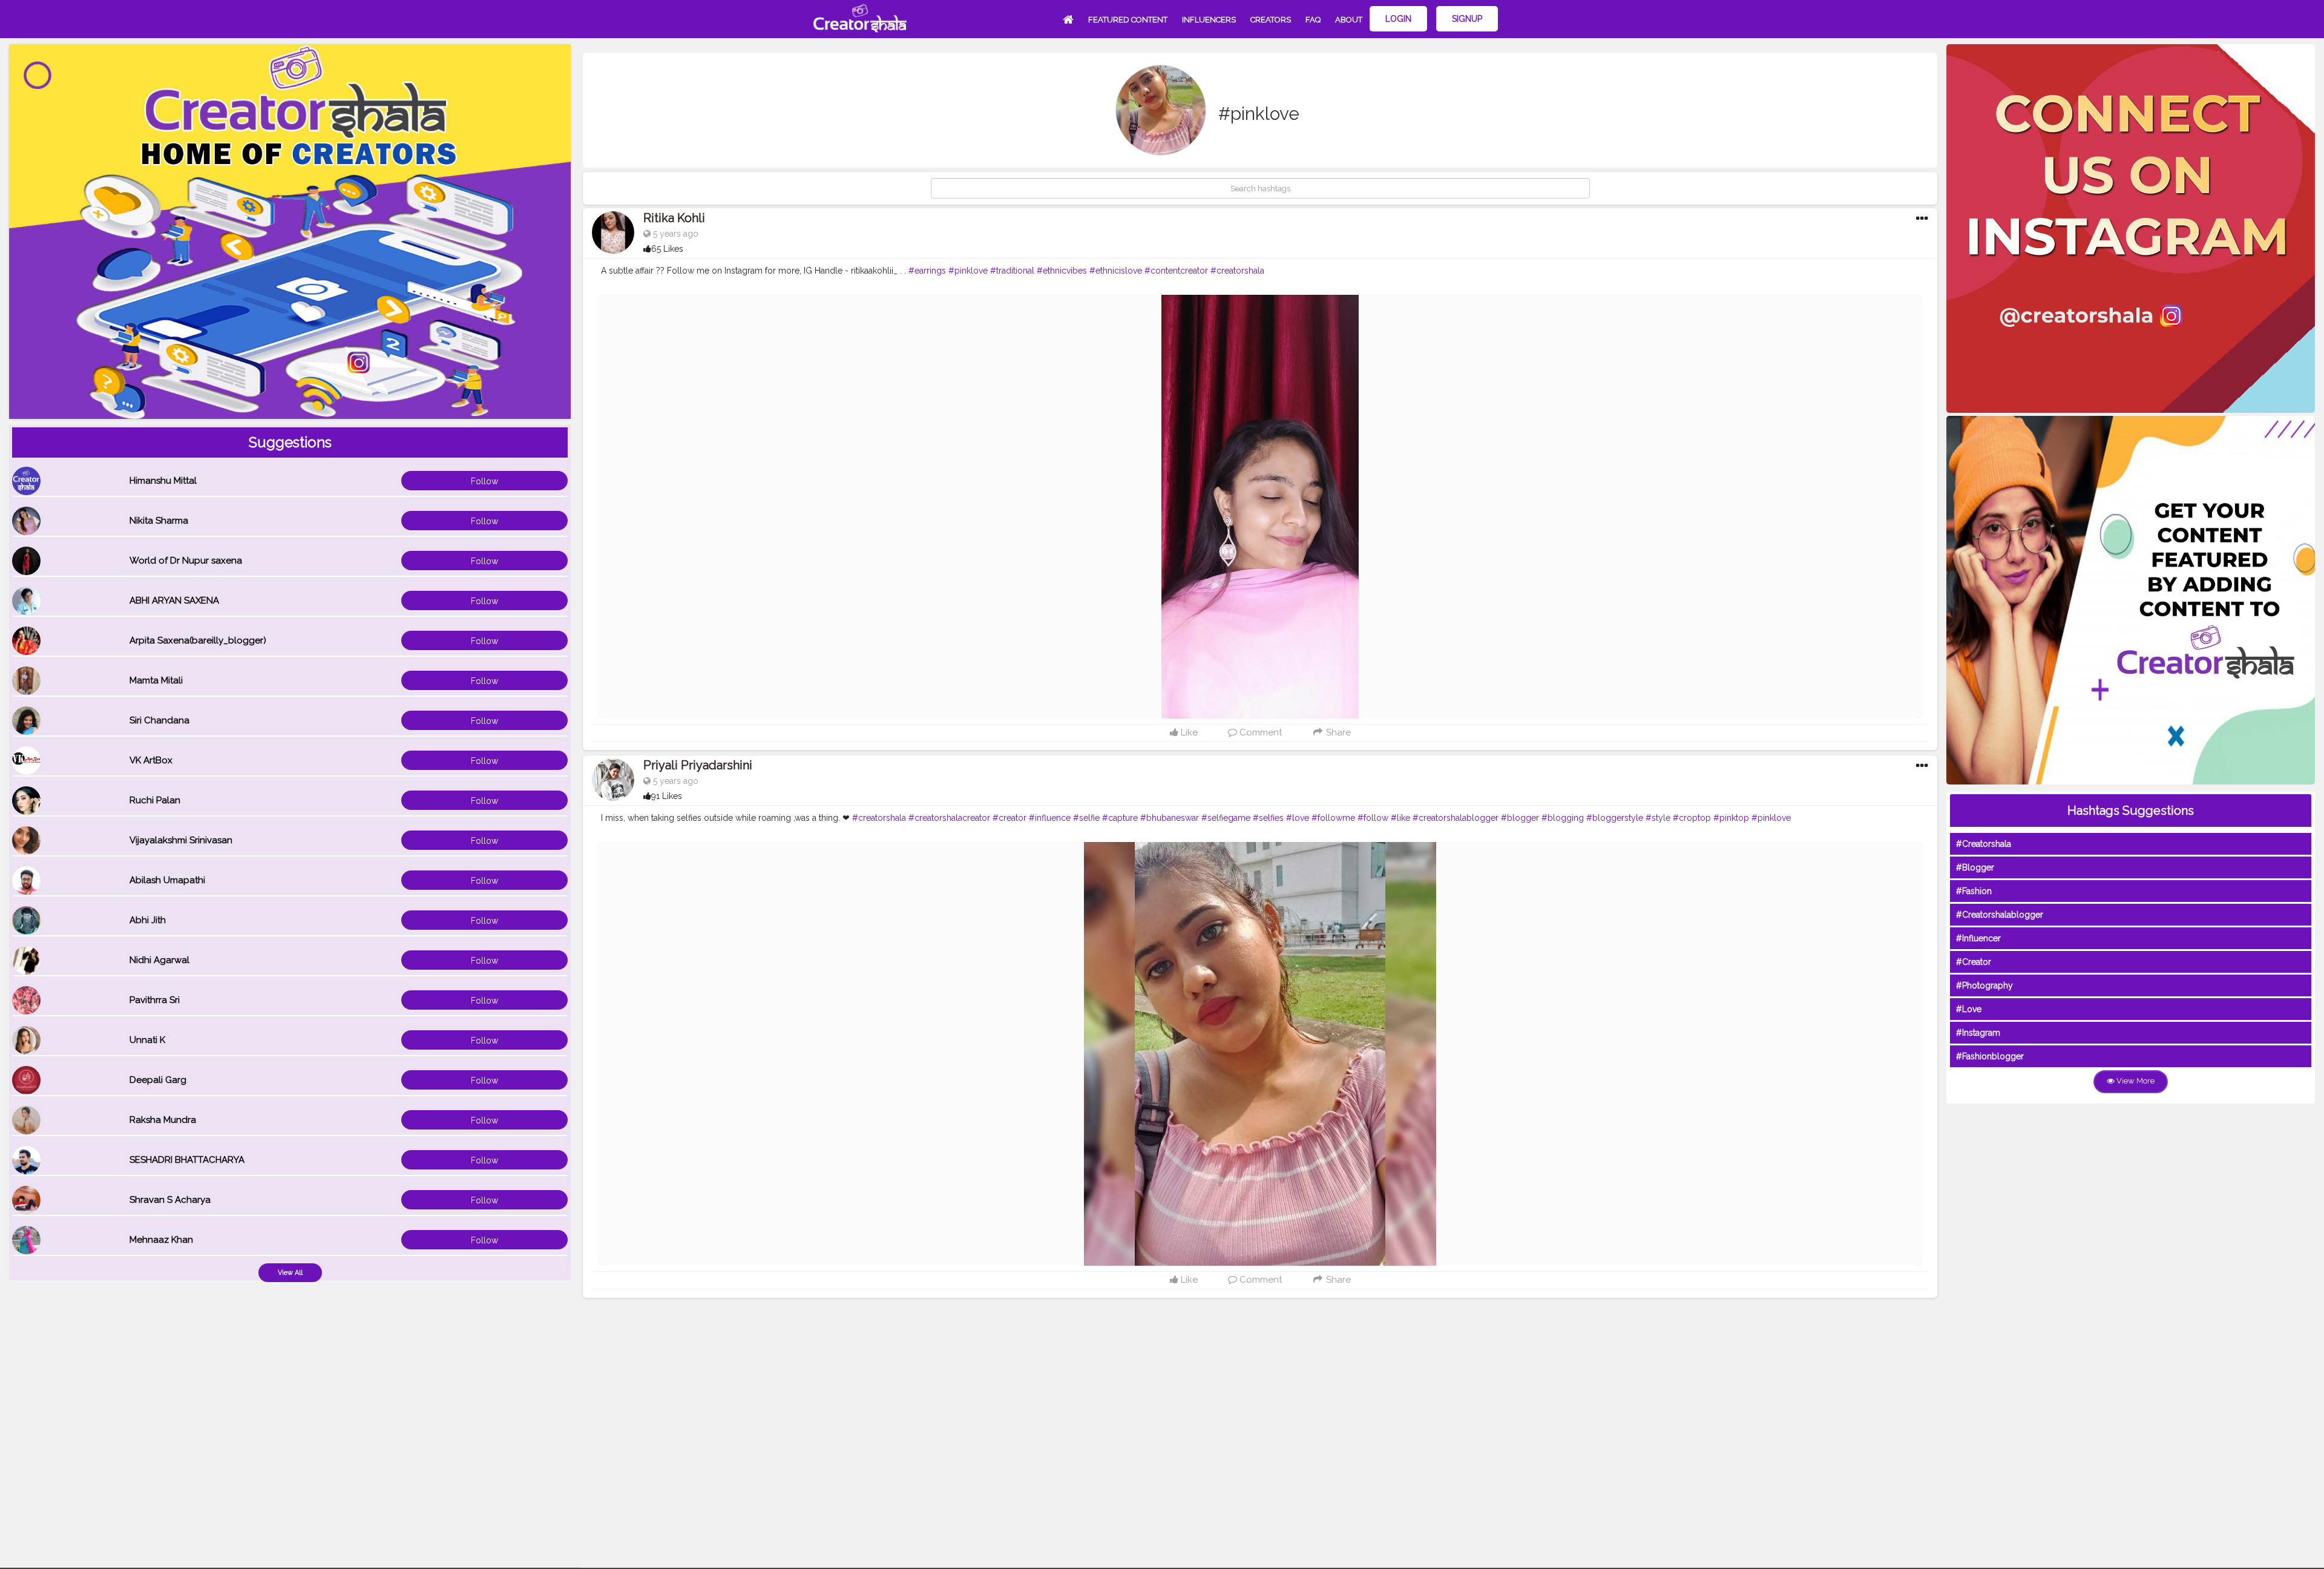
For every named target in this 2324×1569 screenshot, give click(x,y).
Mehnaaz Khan (161, 1240)
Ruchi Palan (155, 800)
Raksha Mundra (163, 1120)
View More (2135, 1081)
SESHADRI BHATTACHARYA (187, 1160)
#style (1658, 818)
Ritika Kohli (674, 218)
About (1349, 20)
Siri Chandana (159, 720)
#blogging (1563, 818)
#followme (1333, 818)
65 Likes (667, 249)
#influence (1050, 818)
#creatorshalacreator (949, 818)
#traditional (1012, 271)
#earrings (927, 271)
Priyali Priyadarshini (698, 765)
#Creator (1974, 962)
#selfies (1268, 818)
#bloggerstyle (1615, 818)
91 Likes (667, 796)
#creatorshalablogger (1456, 818)
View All (290, 1273)
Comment (1259, 732)
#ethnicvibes (1062, 271)
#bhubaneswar (1170, 818)
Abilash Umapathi (167, 880)
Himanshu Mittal (163, 481)
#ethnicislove (1116, 271)
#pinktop (1731, 818)
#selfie (1086, 818)
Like (1188, 732)
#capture (1120, 818)
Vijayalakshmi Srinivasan (181, 840)
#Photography (1984, 985)
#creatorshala (1237, 271)
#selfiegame (1226, 818)
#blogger (1520, 818)
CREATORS (1271, 20)
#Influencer (1978, 938)
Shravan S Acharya (170, 1200)
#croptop (1692, 818)
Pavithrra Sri (155, 1000)
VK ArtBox (151, 760)
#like (1400, 818)
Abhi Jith (148, 920)
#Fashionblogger (1990, 1056)
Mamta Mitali (156, 680)
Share (1337, 732)
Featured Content (1128, 20)
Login (1398, 19)
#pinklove (968, 271)
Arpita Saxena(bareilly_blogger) (198, 640)
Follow (484, 481)
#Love (1969, 1009)
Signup (1467, 19)
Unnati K (147, 1040)
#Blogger (1975, 867)
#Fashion (1974, 891)
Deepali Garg (158, 1080)
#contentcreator (1176, 271)
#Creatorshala (1984, 844)
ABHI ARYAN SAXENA (174, 600)
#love (1298, 818)
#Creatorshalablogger (2000, 915)
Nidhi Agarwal (159, 960)
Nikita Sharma (159, 521)
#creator (1009, 818)
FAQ (1313, 20)
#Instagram (1978, 1033)
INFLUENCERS (1209, 20)
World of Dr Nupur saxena (186, 561)
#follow (1373, 818)
